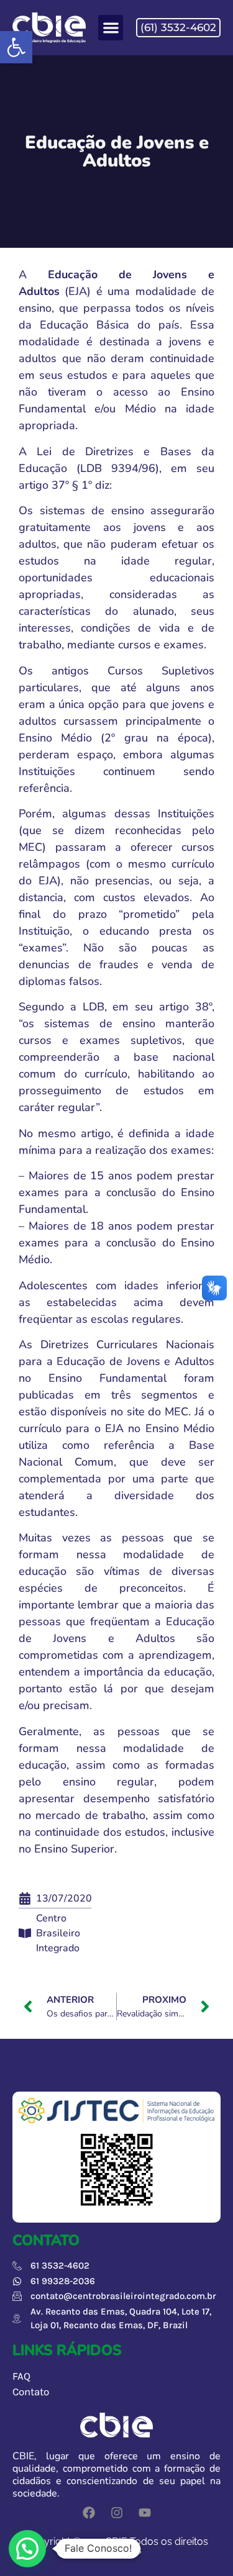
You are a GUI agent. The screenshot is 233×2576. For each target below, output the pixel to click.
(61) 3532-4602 (178, 27)
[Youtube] (145, 2513)
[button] (16, 47)
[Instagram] (117, 2513)
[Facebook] (89, 2513)
